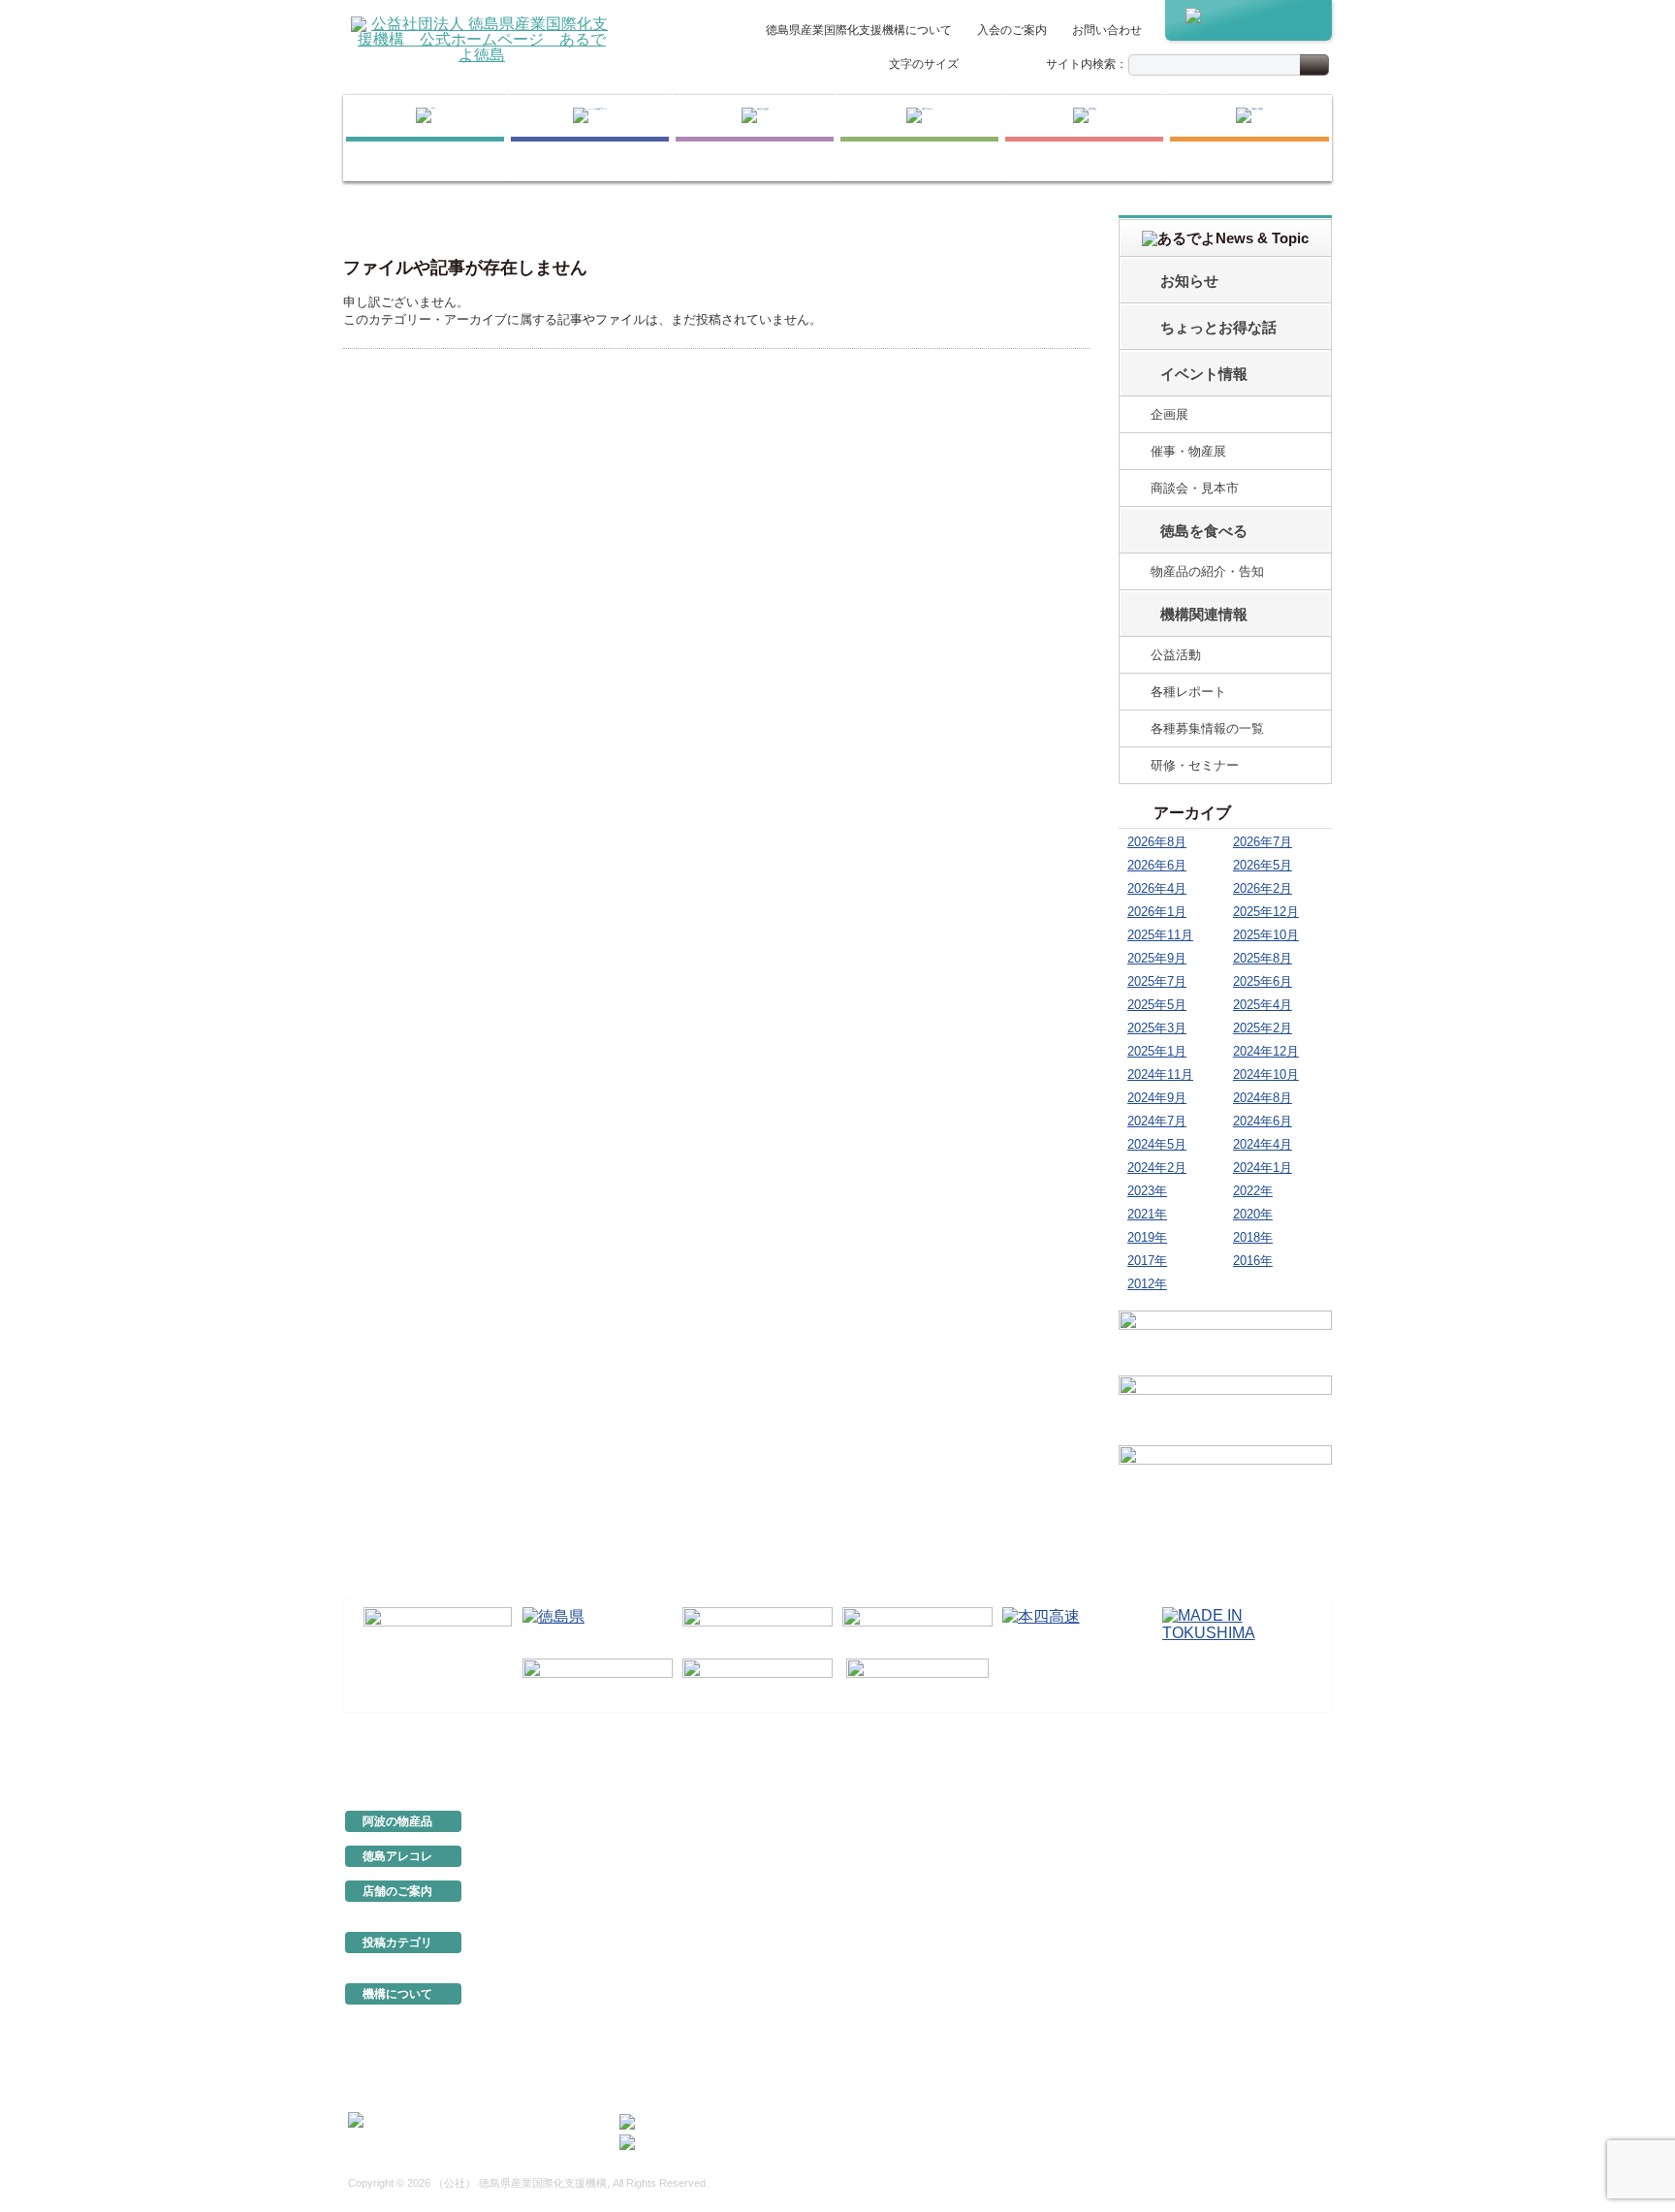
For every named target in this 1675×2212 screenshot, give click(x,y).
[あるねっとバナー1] (1225, 1407)
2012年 (1147, 1284)
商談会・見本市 (1195, 488)
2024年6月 (1263, 1121)
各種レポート (1188, 692)
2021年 (1147, 1214)
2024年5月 (1157, 1144)
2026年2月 (1263, 888)
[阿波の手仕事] (755, 138)
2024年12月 (1266, 1051)
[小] (976, 65)
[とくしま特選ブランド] (590, 138)
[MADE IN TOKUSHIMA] (1237, 1629)
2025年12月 (1266, 912)
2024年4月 (1263, 1144)
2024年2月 (1157, 1168)
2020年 (1253, 1214)
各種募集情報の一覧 (1207, 728)
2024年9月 (1157, 1098)
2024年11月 (1160, 1074)
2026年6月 (1157, 865)
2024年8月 (1263, 1098)
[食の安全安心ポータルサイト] (758, 1681)
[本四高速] (1077, 1629)
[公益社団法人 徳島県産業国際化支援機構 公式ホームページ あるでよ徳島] (482, 38)
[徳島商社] (1084, 138)
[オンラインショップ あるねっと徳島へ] (1248, 20)
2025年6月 (1263, 981)
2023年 (1147, 1191)
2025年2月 (1263, 1028)
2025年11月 (1160, 935)
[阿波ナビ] (917, 1629)
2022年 (1253, 1191)
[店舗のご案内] (1249, 138)
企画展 (1169, 414)
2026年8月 (1157, 842)
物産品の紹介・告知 (1207, 571)
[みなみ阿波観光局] (598, 1681)
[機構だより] (1225, 1340)
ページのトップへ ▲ (1266, 1756)
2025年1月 (1157, 1051)
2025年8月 (1263, 958)
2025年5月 (1157, 1005)
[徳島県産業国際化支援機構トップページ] (425, 138)
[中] (996, 65)
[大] (1017, 65)
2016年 (1253, 1261)
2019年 (1147, 1237)
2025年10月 (1266, 935)
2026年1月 (1157, 912)
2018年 (1253, 1237)
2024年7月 (1157, 1121)
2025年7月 (1157, 981)
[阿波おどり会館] (758, 1629)
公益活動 (1176, 655)
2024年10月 (1266, 1074)
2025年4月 (1263, 1005)
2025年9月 (1157, 958)
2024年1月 (1263, 1168)
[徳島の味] (919, 138)
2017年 (1147, 1261)
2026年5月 (1263, 865)
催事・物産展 (1188, 451)
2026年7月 (1263, 842)
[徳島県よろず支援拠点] (917, 1679)
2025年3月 (1157, 1028)
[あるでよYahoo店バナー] (1225, 1477)
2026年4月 (1157, 888)
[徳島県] (598, 1629)
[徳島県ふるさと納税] (438, 1630)
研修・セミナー (1195, 765)
